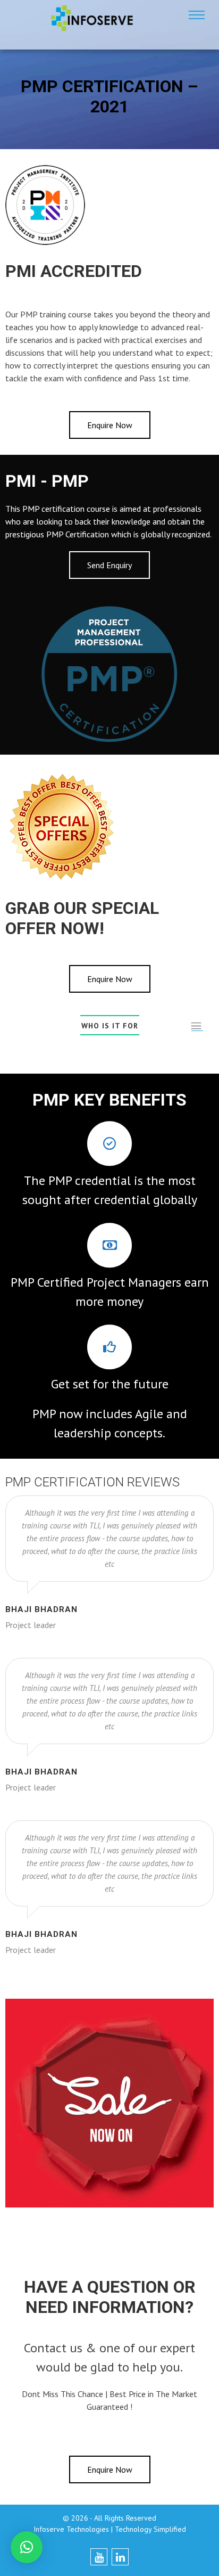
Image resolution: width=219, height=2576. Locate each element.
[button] (27, 2547)
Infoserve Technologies (71, 2529)
